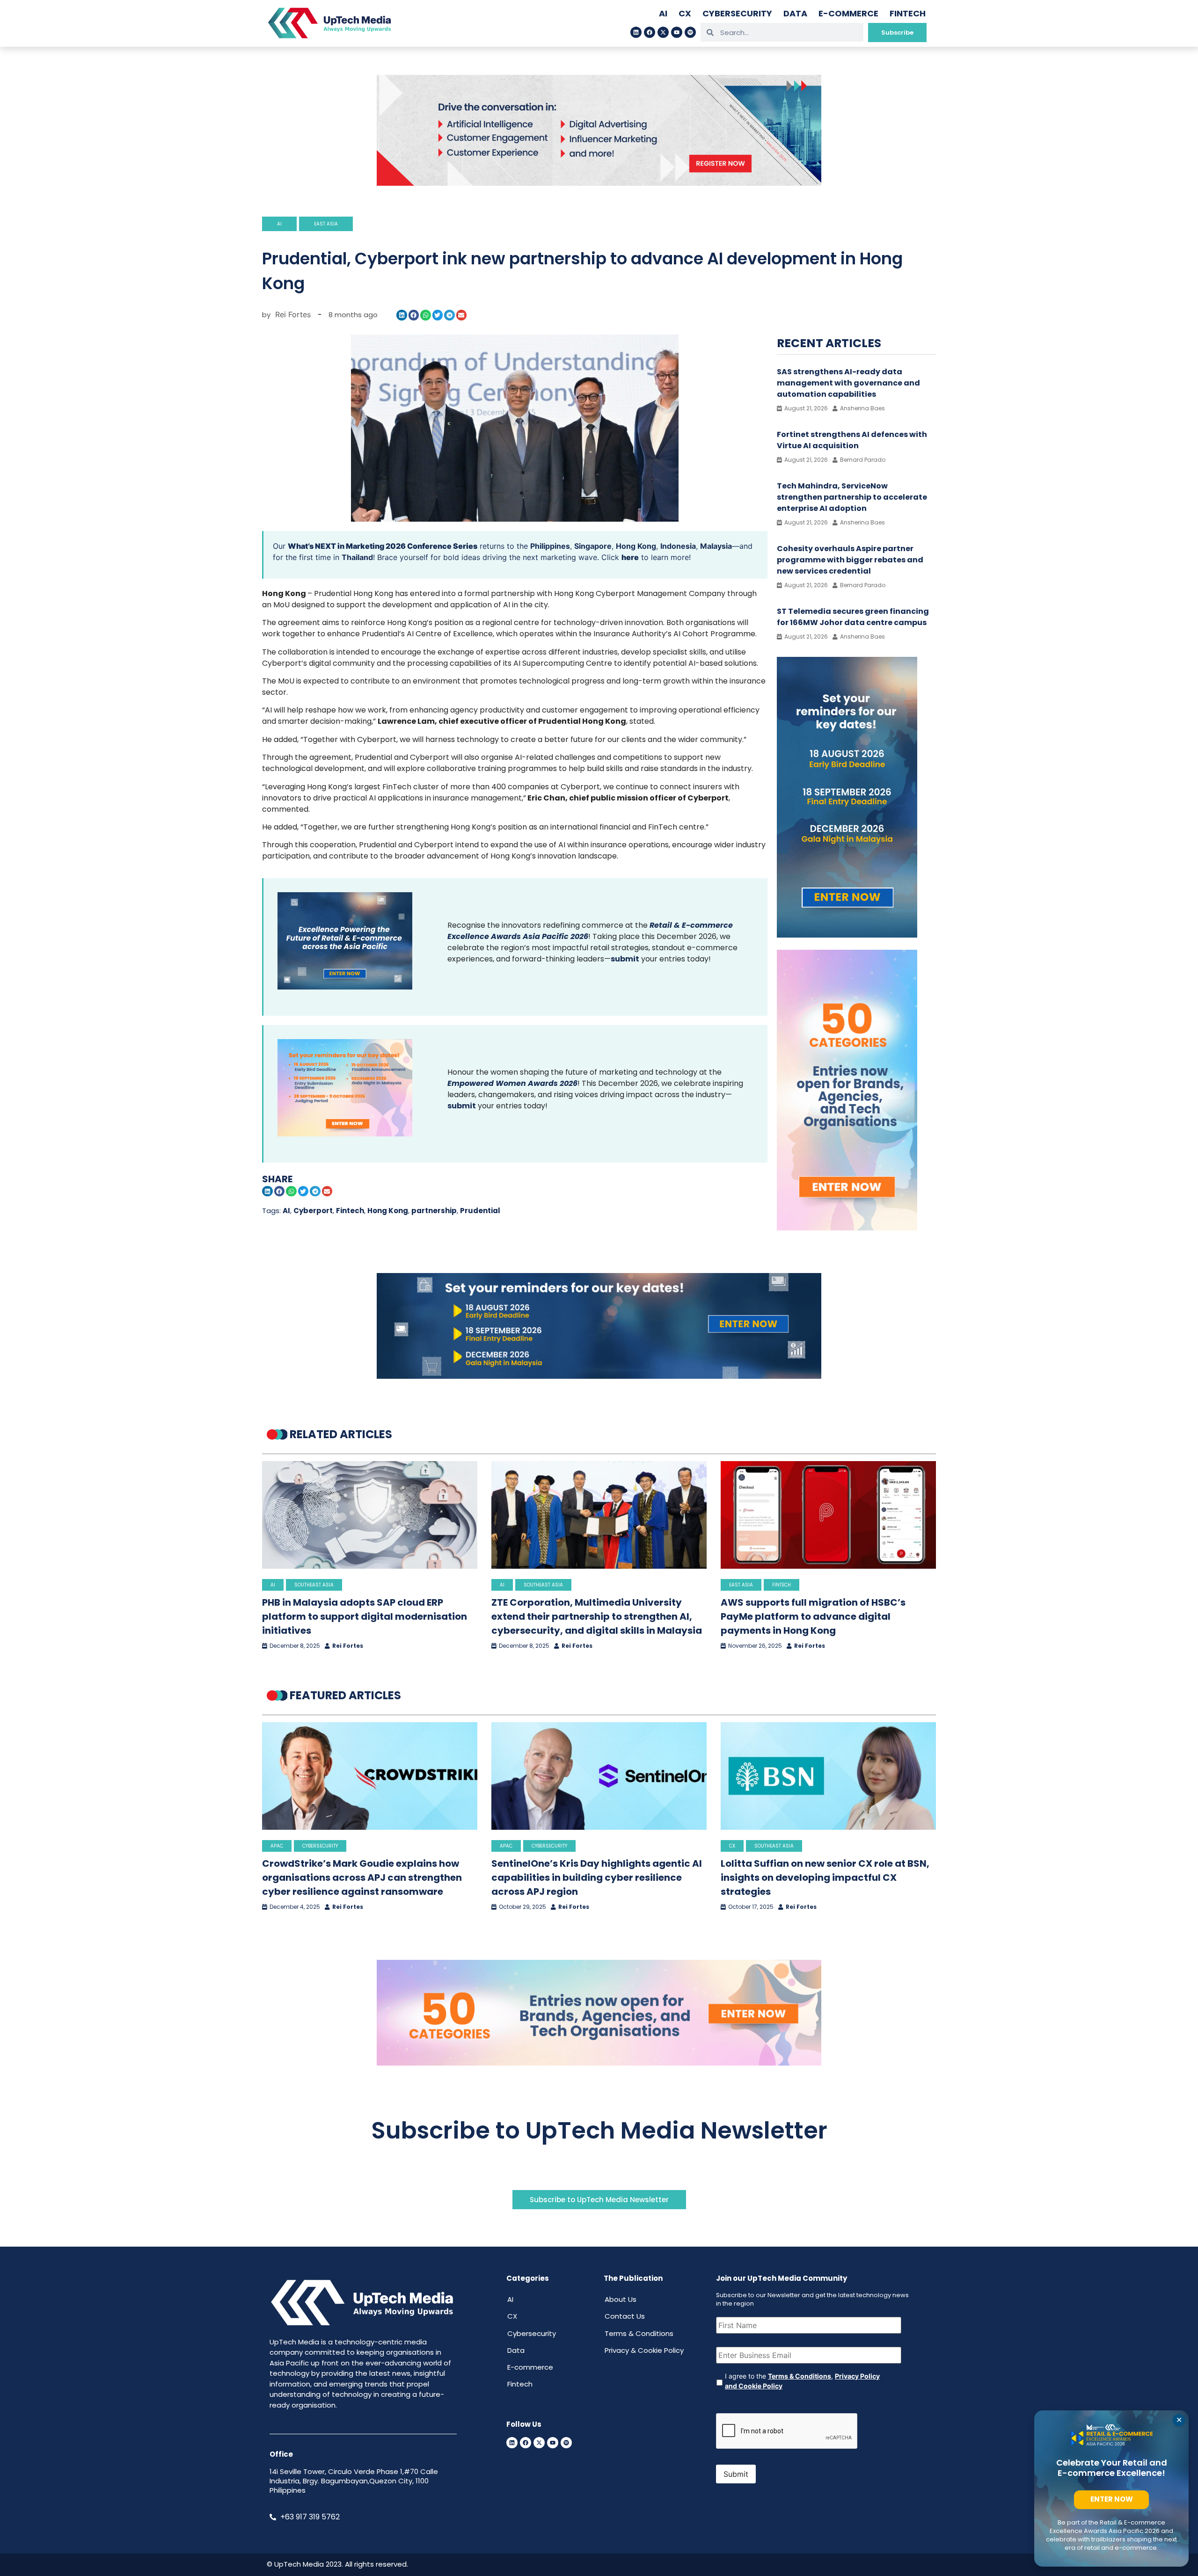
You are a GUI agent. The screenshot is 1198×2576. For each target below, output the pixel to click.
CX (685, 13)
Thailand (357, 557)
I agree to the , (802, 2381)
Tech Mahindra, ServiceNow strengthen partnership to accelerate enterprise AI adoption (852, 497)
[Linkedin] (636, 32)
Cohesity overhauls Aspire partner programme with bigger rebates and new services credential (850, 560)
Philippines (550, 546)
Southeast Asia (314, 1585)
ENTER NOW (1112, 2499)
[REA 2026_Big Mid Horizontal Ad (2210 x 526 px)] (599, 1376)
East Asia (326, 224)
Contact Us (625, 2316)
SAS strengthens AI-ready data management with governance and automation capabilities (848, 383)
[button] (402, 315)
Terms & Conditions (639, 2333)
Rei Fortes (348, 1646)
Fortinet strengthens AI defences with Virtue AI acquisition (852, 440)
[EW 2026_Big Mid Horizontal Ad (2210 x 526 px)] (599, 2063)
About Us (621, 2299)
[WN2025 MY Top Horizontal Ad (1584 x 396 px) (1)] (599, 183)
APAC (277, 1846)
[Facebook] (650, 32)
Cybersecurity (737, 13)
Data (795, 13)
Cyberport (313, 1211)
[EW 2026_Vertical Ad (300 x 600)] (847, 1228)
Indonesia (678, 546)
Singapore (593, 546)
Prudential (480, 1211)
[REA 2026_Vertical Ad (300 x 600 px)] (847, 935)
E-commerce (848, 13)
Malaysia (716, 546)
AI (663, 13)
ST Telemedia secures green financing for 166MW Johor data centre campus (853, 617)
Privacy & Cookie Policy (644, 2350)
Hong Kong (636, 546)
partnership (434, 1211)
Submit (736, 2474)
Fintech (908, 13)
